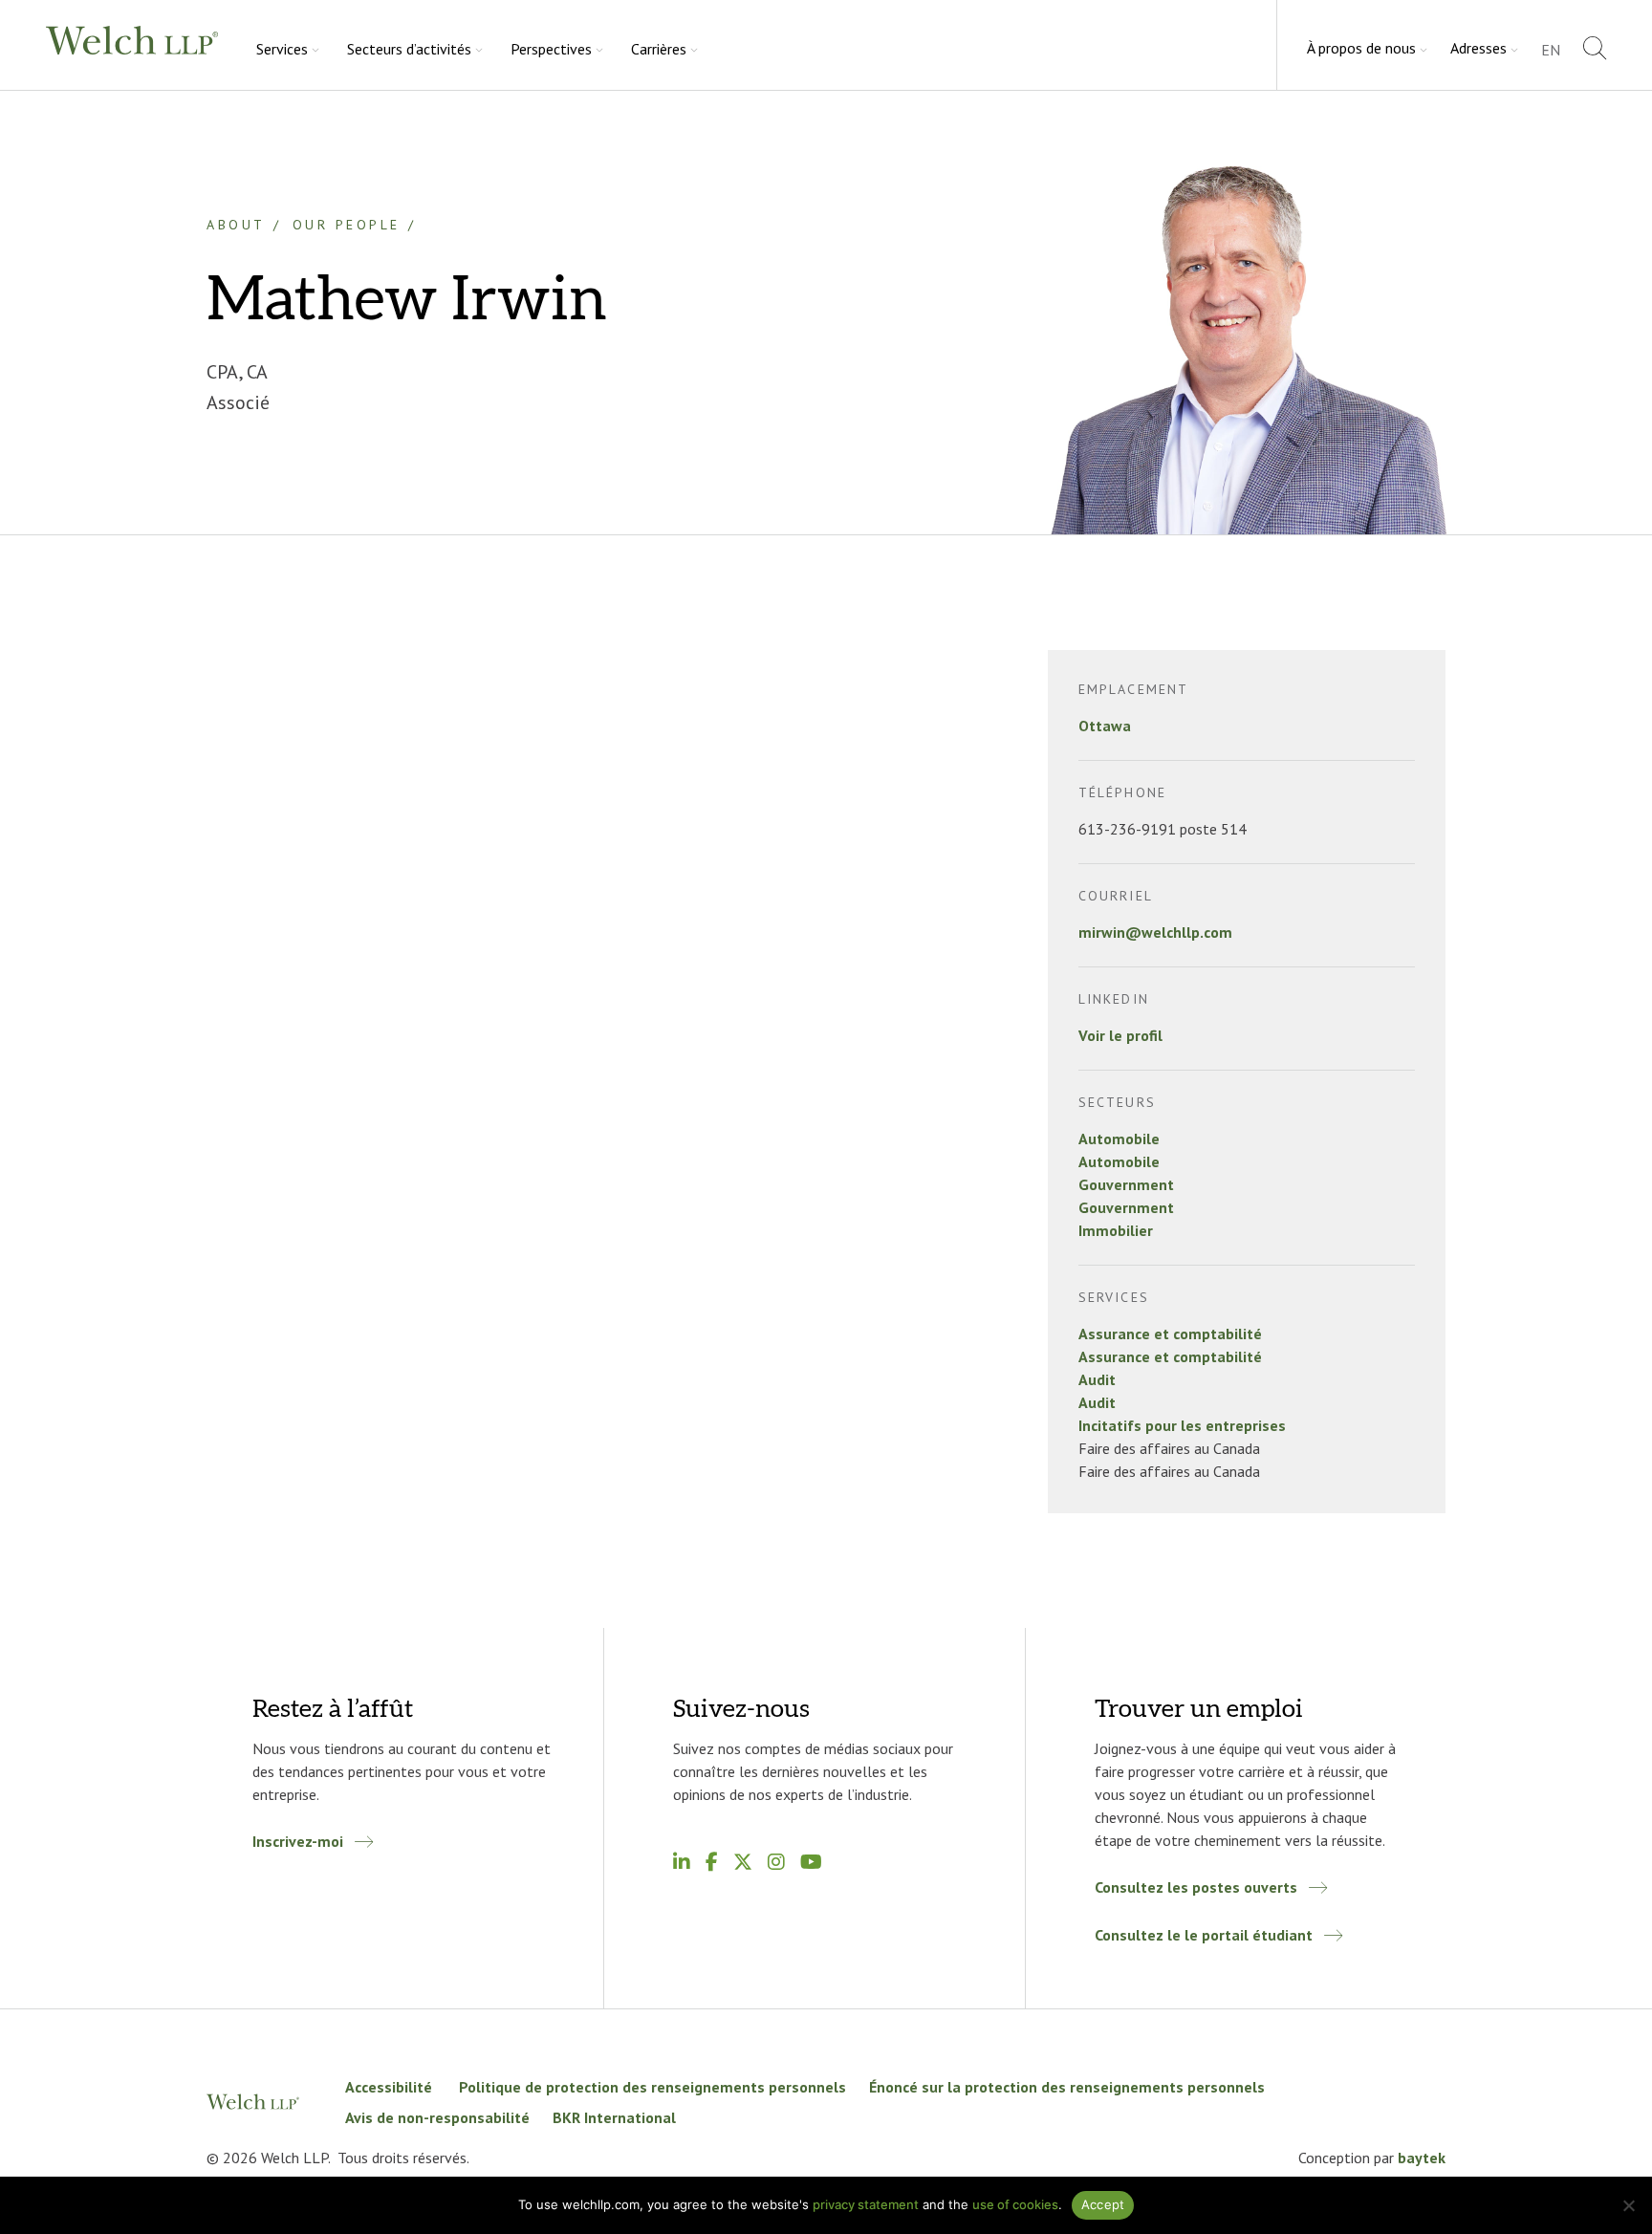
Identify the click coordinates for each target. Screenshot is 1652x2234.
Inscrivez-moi (298, 1841)
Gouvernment (1126, 1184)
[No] (1628, 2205)
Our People (347, 225)
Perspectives (551, 49)
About (236, 225)
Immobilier (1116, 1230)
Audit (1097, 1379)
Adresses (1478, 48)
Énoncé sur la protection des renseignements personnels (1067, 2087)
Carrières (659, 49)
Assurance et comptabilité (1170, 1334)
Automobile (1119, 1139)
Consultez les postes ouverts (1196, 1887)
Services (282, 49)
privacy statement (866, 2204)
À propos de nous (1361, 48)
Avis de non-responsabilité (437, 2117)
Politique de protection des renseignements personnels (652, 2087)
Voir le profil (1120, 1035)
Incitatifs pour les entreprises (1182, 1425)
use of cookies (1015, 2204)
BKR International (614, 2117)
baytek (1422, 2158)
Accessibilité (391, 2087)
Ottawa (1105, 726)
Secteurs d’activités (409, 49)
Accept (1103, 2204)
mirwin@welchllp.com (1155, 932)
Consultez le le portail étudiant (1204, 1935)
